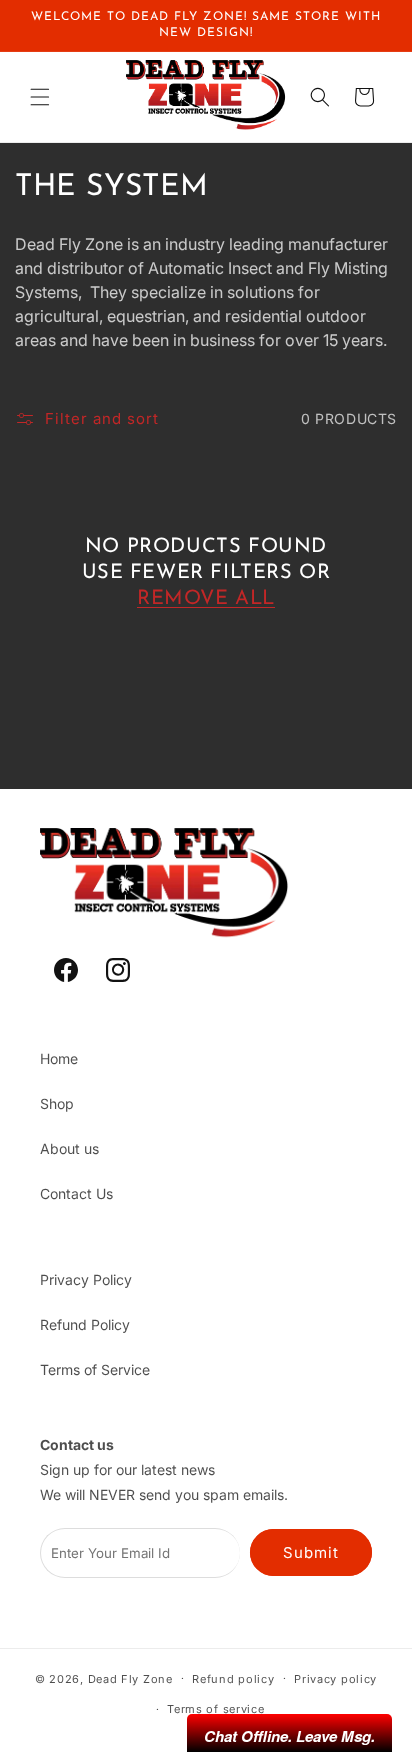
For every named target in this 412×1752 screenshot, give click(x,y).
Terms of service (215, 1709)
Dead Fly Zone (130, 1678)
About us (69, 1148)
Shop (57, 1103)
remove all (206, 599)
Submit (311, 1552)
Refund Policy (85, 1324)
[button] (40, 97)
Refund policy (233, 1679)
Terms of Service (95, 1369)
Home (59, 1058)
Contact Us (76, 1193)
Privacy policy (335, 1679)
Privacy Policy (86, 1279)
